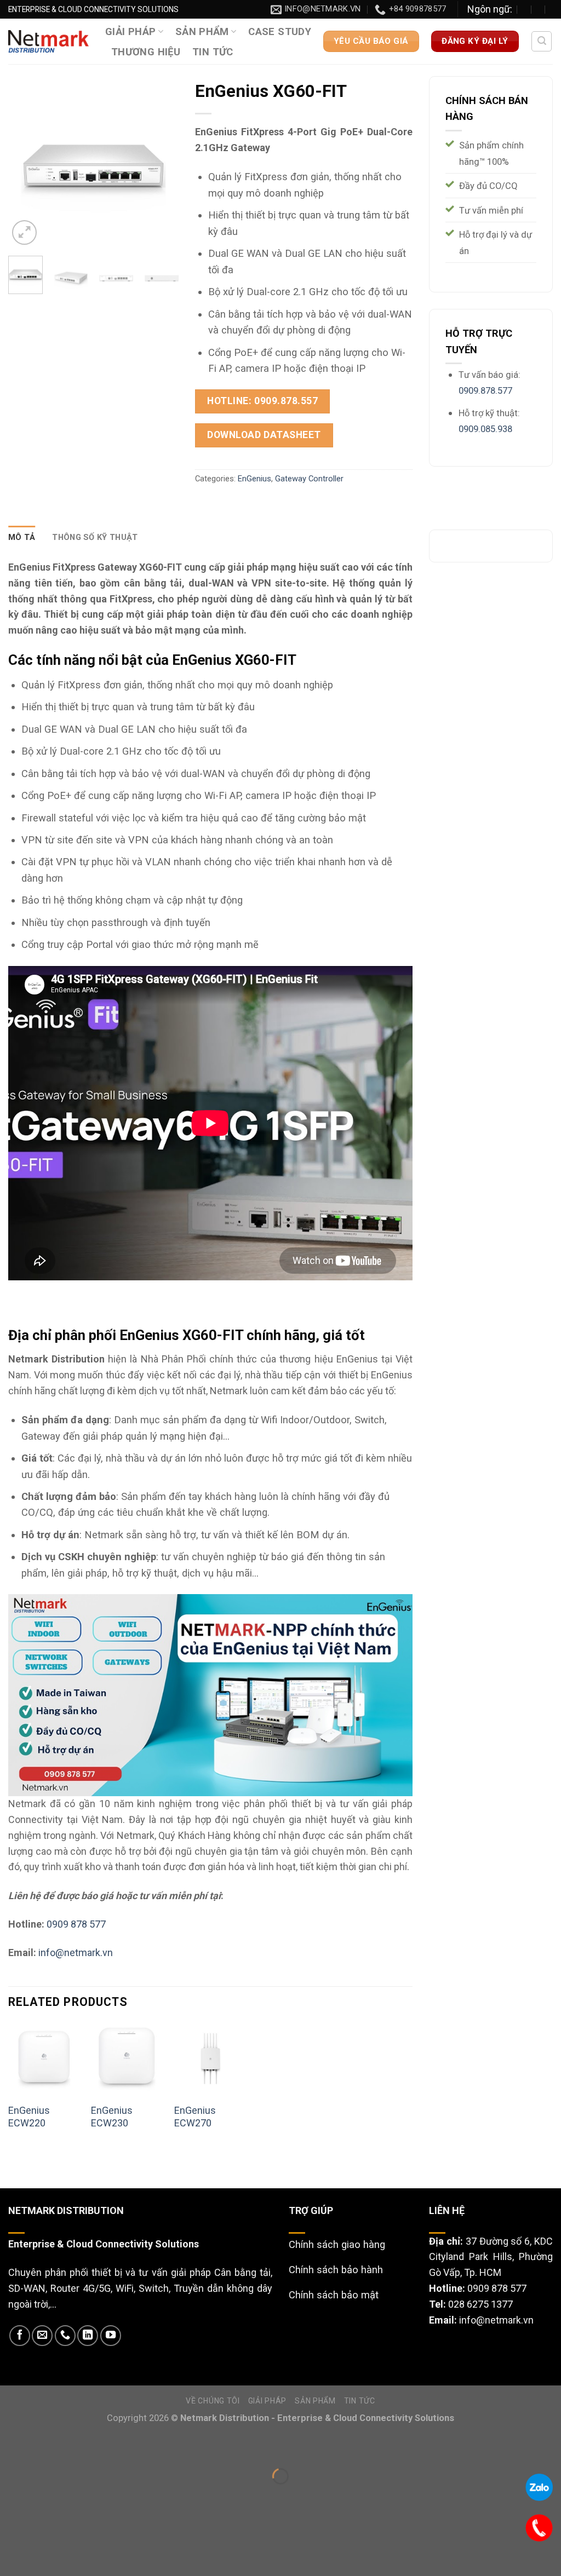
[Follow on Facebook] (20, 2336)
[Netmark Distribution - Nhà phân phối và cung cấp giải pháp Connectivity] (48, 41)
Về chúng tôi (213, 2401)
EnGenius (254, 479)
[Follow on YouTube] (111, 2336)
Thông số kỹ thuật (95, 537)
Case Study (280, 31)
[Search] (542, 41)
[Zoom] (24, 232)
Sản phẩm (202, 31)
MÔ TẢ (22, 537)
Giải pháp (130, 31)
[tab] (22, 538)
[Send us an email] (42, 2336)
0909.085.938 (485, 429)
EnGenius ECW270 (195, 2117)
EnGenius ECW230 (112, 2117)
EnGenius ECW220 (29, 2117)
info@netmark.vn (76, 1953)
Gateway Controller (309, 479)
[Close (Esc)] (12, 2446)
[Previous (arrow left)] (12, 2497)
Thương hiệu (146, 52)
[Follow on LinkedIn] (88, 2336)
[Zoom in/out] (50, 2446)
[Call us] (65, 2336)
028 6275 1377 (480, 2304)
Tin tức (213, 52)
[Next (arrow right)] (50, 2497)
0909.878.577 (485, 391)
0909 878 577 (76, 1924)
